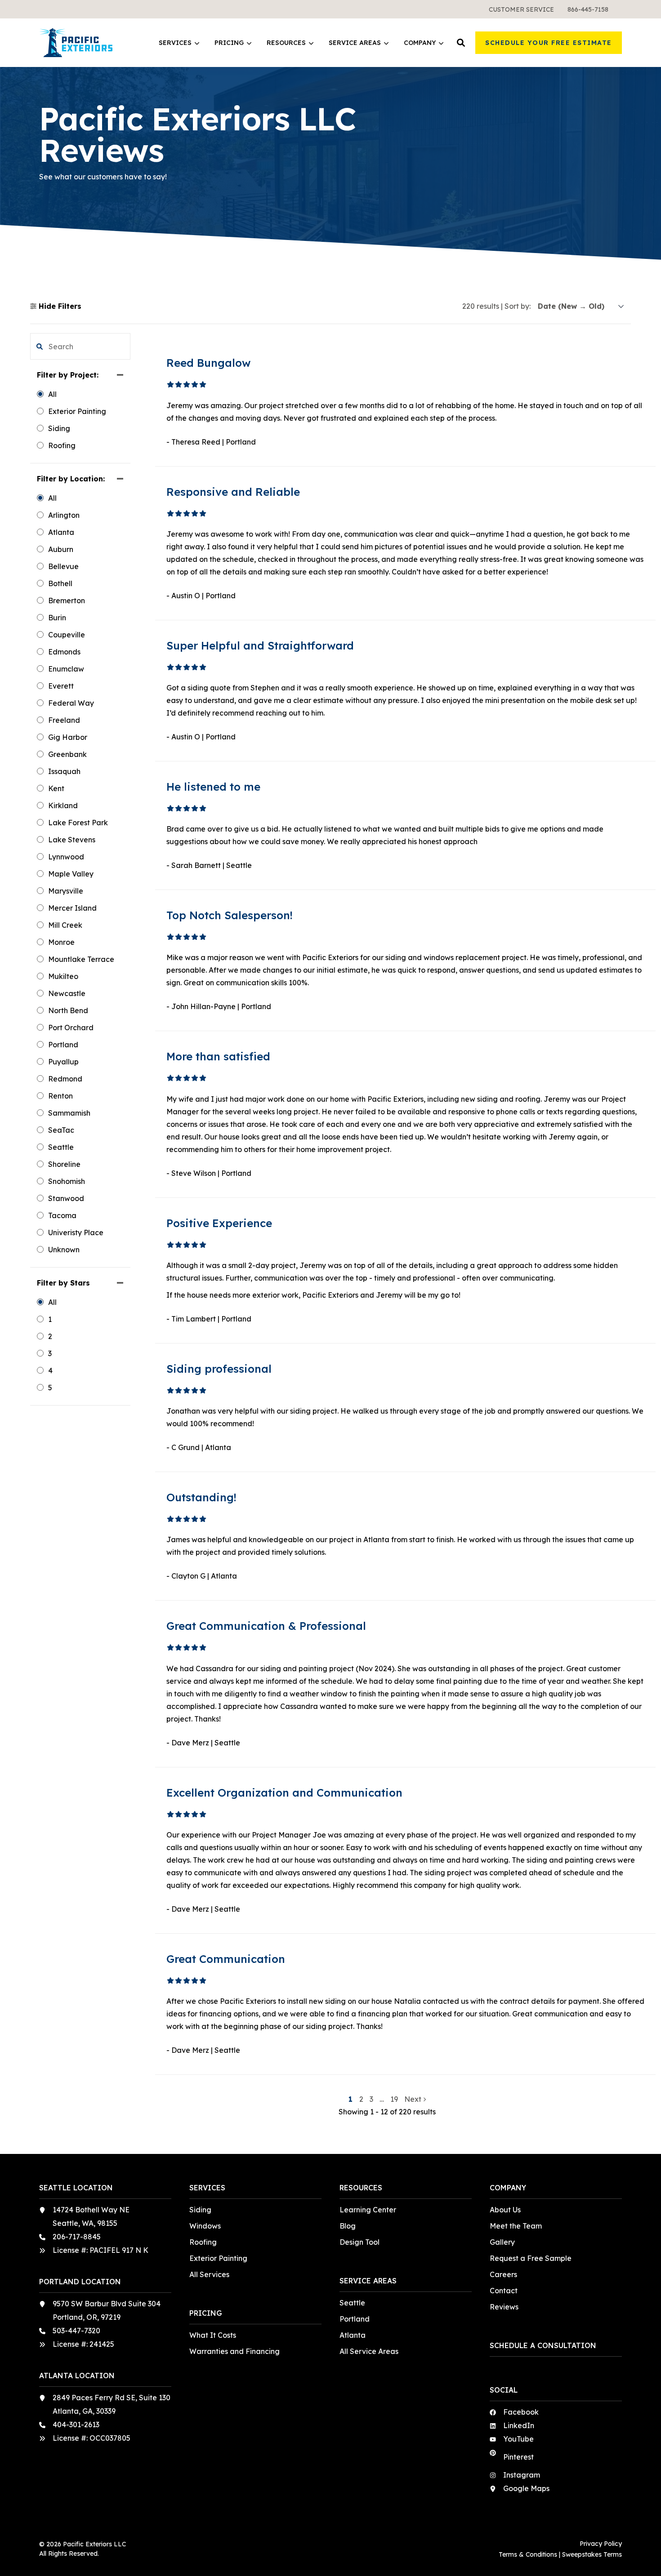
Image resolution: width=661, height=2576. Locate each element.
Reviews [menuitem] (504, 2307)
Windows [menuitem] (205, 2226)
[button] (461, 43)
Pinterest (518, 2457)
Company (420, 43)
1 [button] (352, 2099)
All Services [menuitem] (209, 2274)
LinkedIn (519, 2425)
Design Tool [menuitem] (360, 2242)
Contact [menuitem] (504, 2291)
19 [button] (394, 2099)
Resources (286, 43)
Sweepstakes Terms (592, 2554)
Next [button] (414, 2099)
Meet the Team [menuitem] (516, 2226)
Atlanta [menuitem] (353, 2335)
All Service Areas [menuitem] (369, 2351)
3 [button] (372, 2099)
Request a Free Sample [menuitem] (531, 2258)
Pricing (229, 43)
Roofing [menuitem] (203, 2242)
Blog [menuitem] (348, 2226)
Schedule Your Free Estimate (549, 43)
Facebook (521, 2412)
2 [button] (362, 2099)
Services (175, 43)
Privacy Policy (601, 2544)
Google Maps (526, 2488)
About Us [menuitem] (505, 2210)
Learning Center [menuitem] (368, 2210)
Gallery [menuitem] (502, 2242)
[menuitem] (521, 9)
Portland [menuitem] (355, 2319)
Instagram (522, 2475)
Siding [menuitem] (200, 2210)
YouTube (518, 2439)
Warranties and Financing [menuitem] (234, 2351)
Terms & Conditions (528, 2554)
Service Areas (355, 43)
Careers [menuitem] (503, 2274)
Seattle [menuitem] (352, 2303)
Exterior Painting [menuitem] (218, 2258)
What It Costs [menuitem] (213, 2335)
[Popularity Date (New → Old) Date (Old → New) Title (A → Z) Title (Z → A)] (581, 306)
